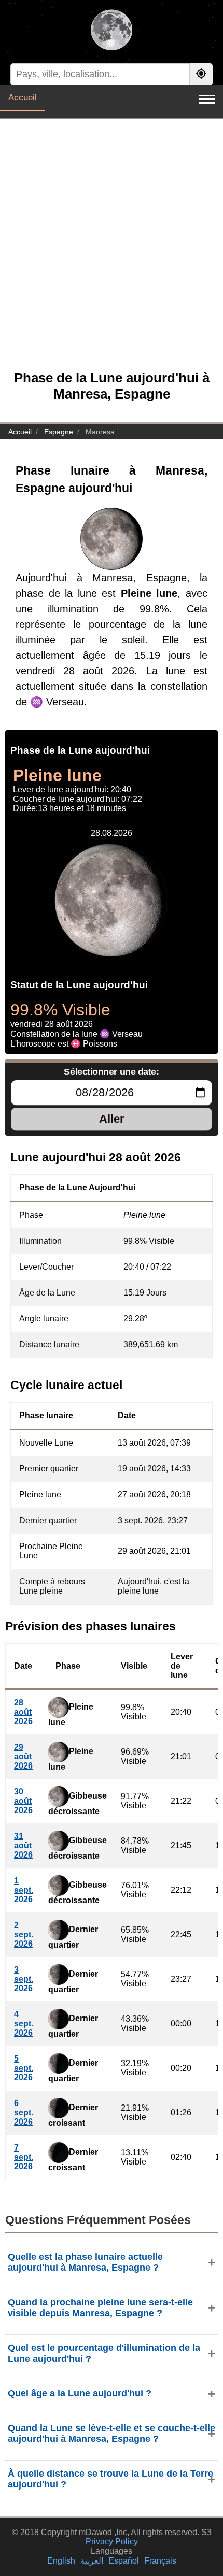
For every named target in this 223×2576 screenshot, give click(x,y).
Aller (112, 1119)
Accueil (23, 98)
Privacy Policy (112, 2542)
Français (160, 2561)
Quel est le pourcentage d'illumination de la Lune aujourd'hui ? (104, 2353)
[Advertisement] (112, 250)
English (61, 2561)
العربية (92, 2561)
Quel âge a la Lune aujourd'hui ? (80, 2393)
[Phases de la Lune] (112, 31)
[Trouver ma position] (201, 74)
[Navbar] (207, 99)
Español (124, 2561)
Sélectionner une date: (111, 1072)
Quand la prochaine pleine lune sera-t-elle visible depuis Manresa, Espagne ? (100, 2308)
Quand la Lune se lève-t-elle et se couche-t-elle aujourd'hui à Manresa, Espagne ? (112, 2433)
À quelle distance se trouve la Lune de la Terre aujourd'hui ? (110, 2479)
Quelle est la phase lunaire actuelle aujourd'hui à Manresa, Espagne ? (85, 2262)
